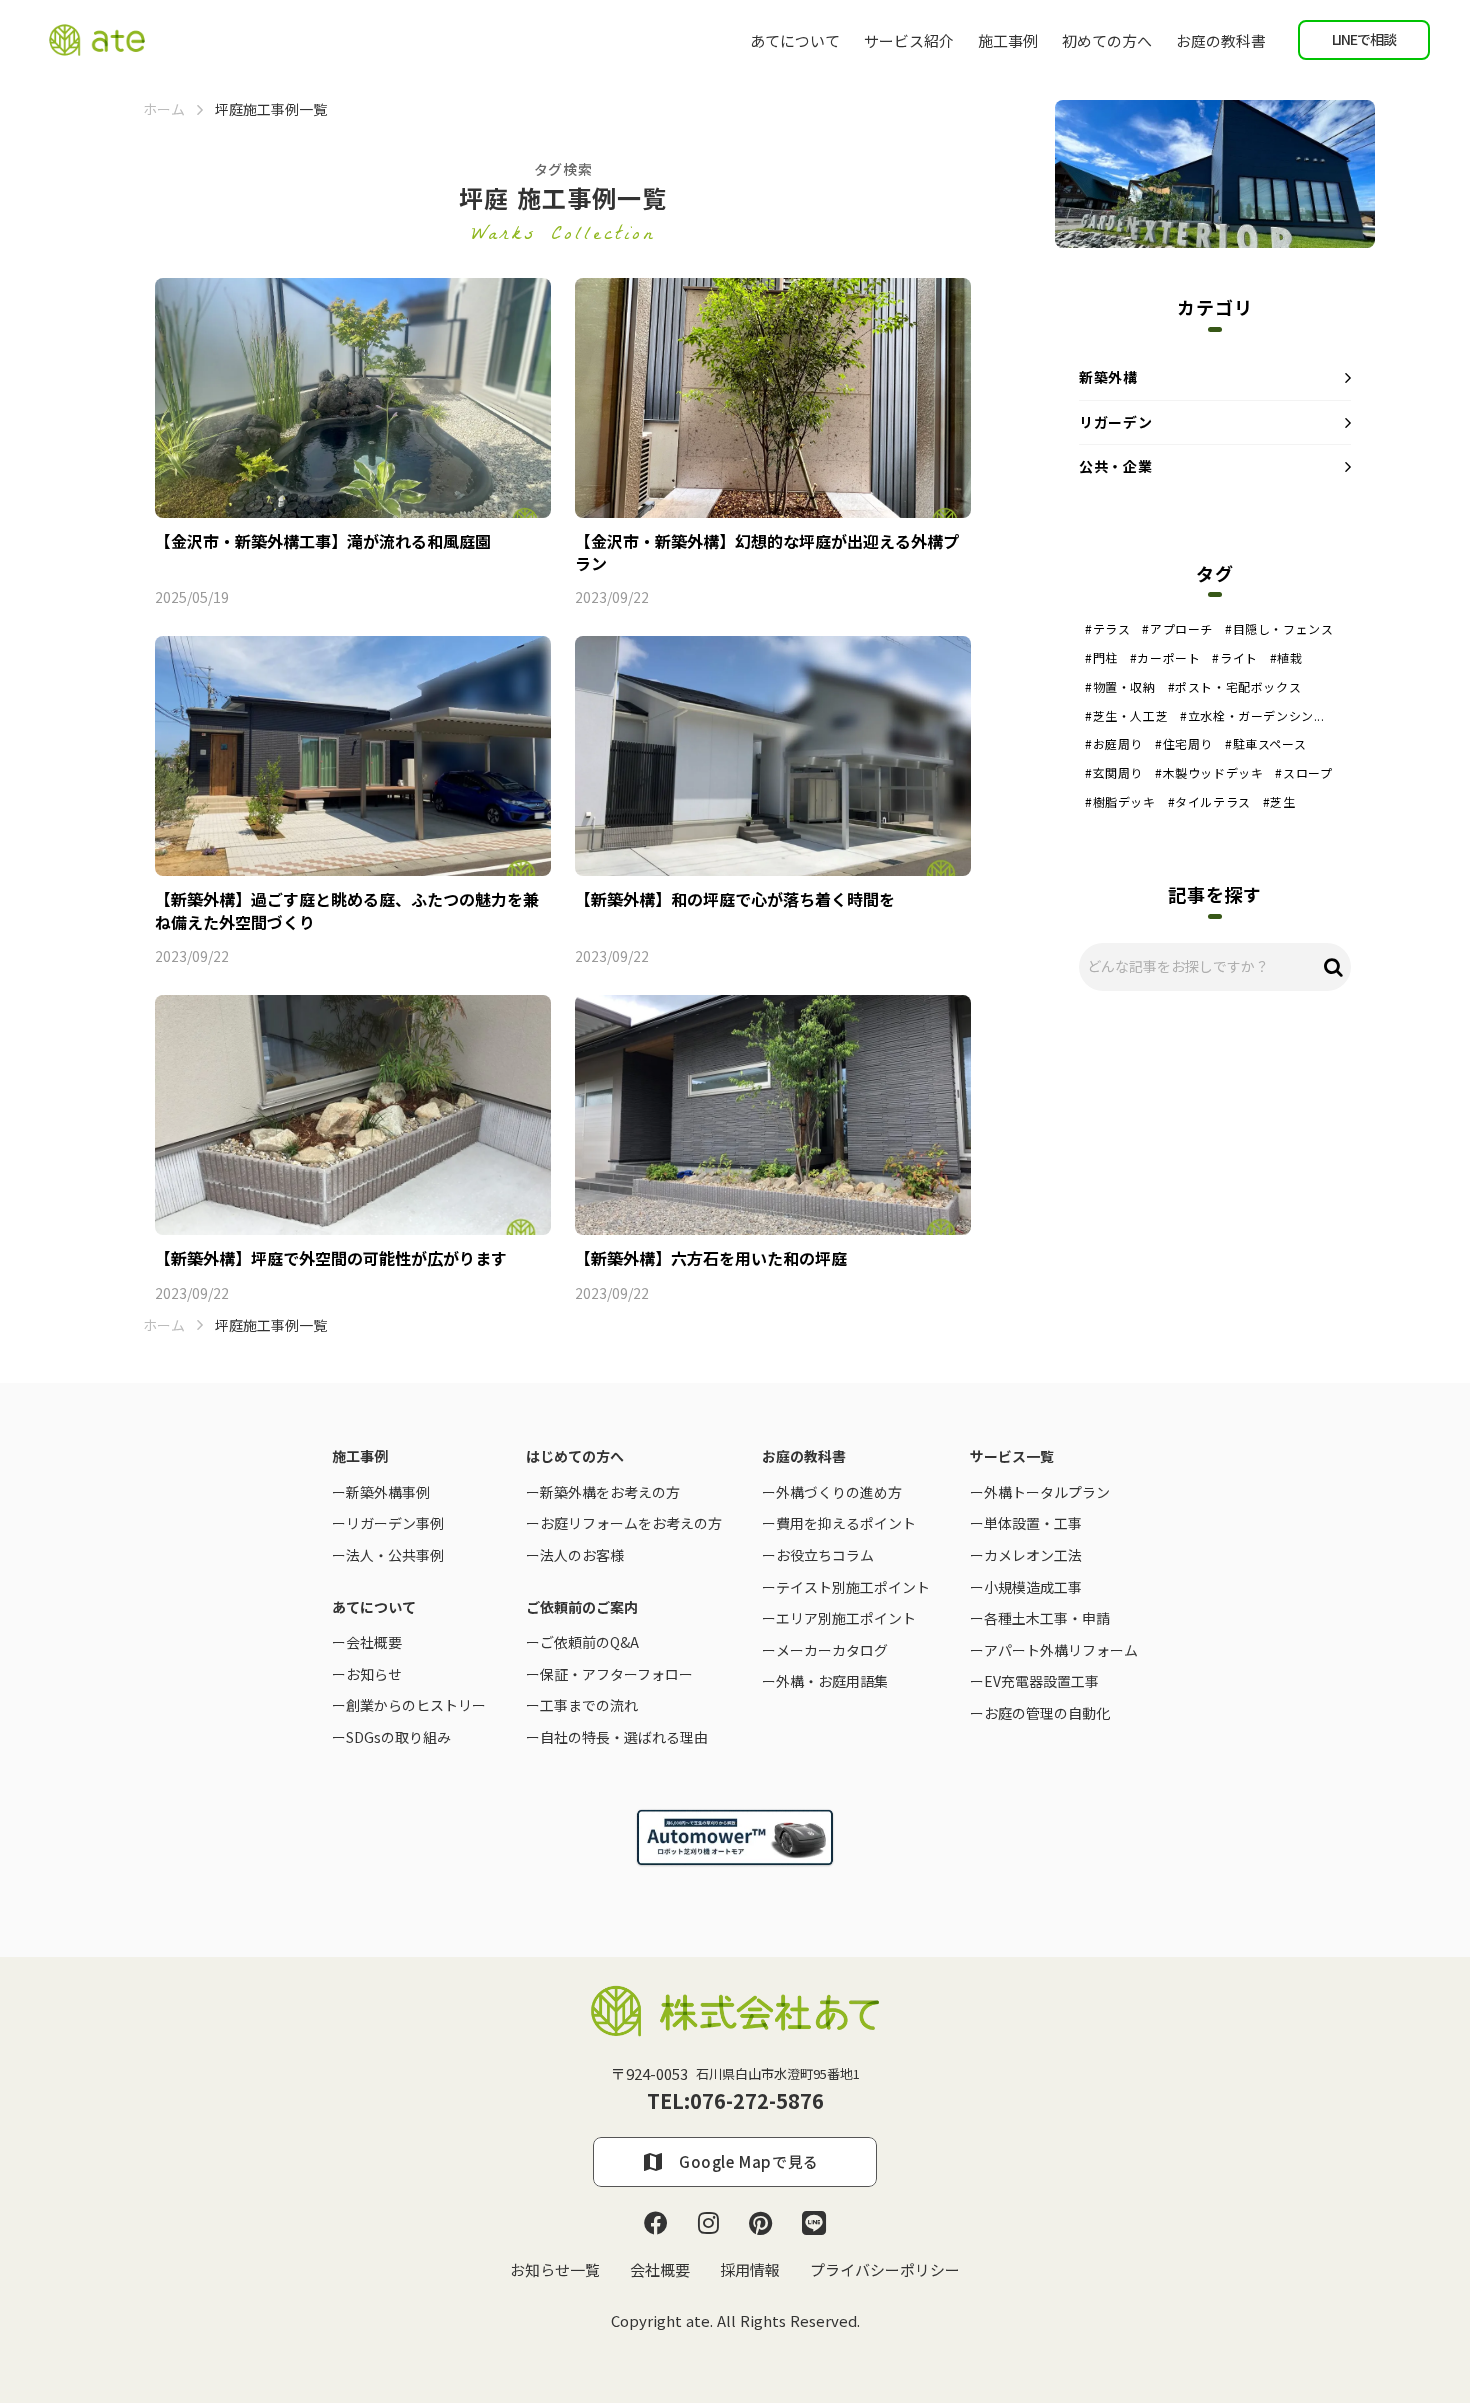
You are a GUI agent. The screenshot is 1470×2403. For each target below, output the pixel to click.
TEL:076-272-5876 (735, 2101)
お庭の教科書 (1221, 40)
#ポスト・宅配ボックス (1235, 687)
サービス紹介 (909, 40)
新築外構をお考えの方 (610, 1492)
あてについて (795, 40)
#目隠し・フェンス (1279, 629)
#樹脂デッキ (1120, 802)
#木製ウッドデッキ (1209, 773)
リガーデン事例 (395, 1523)
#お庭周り (1114, 744)
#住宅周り (1184, 744)
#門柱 (1101, 658)
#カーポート (1165, 658)
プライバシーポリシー (885, 2269)
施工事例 (1008, 40)
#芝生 (1279, 802)
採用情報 (750, 2269)
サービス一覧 (1012, 1456)
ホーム (164, 109)
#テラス (1107, 629)
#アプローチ (1177, 629)
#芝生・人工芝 (1126, 716)
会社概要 (660, 2269)
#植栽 (1286, 658)
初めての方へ (1107, 40)
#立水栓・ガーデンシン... (1252, 716)
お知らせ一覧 (555, 2269)
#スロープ (1303, 773)
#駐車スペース (1265, 744)
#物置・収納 (1120, 687)
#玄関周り (1114, 773)
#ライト (1234, 658)
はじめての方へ (575, 1456)
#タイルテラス (1209, 802)
